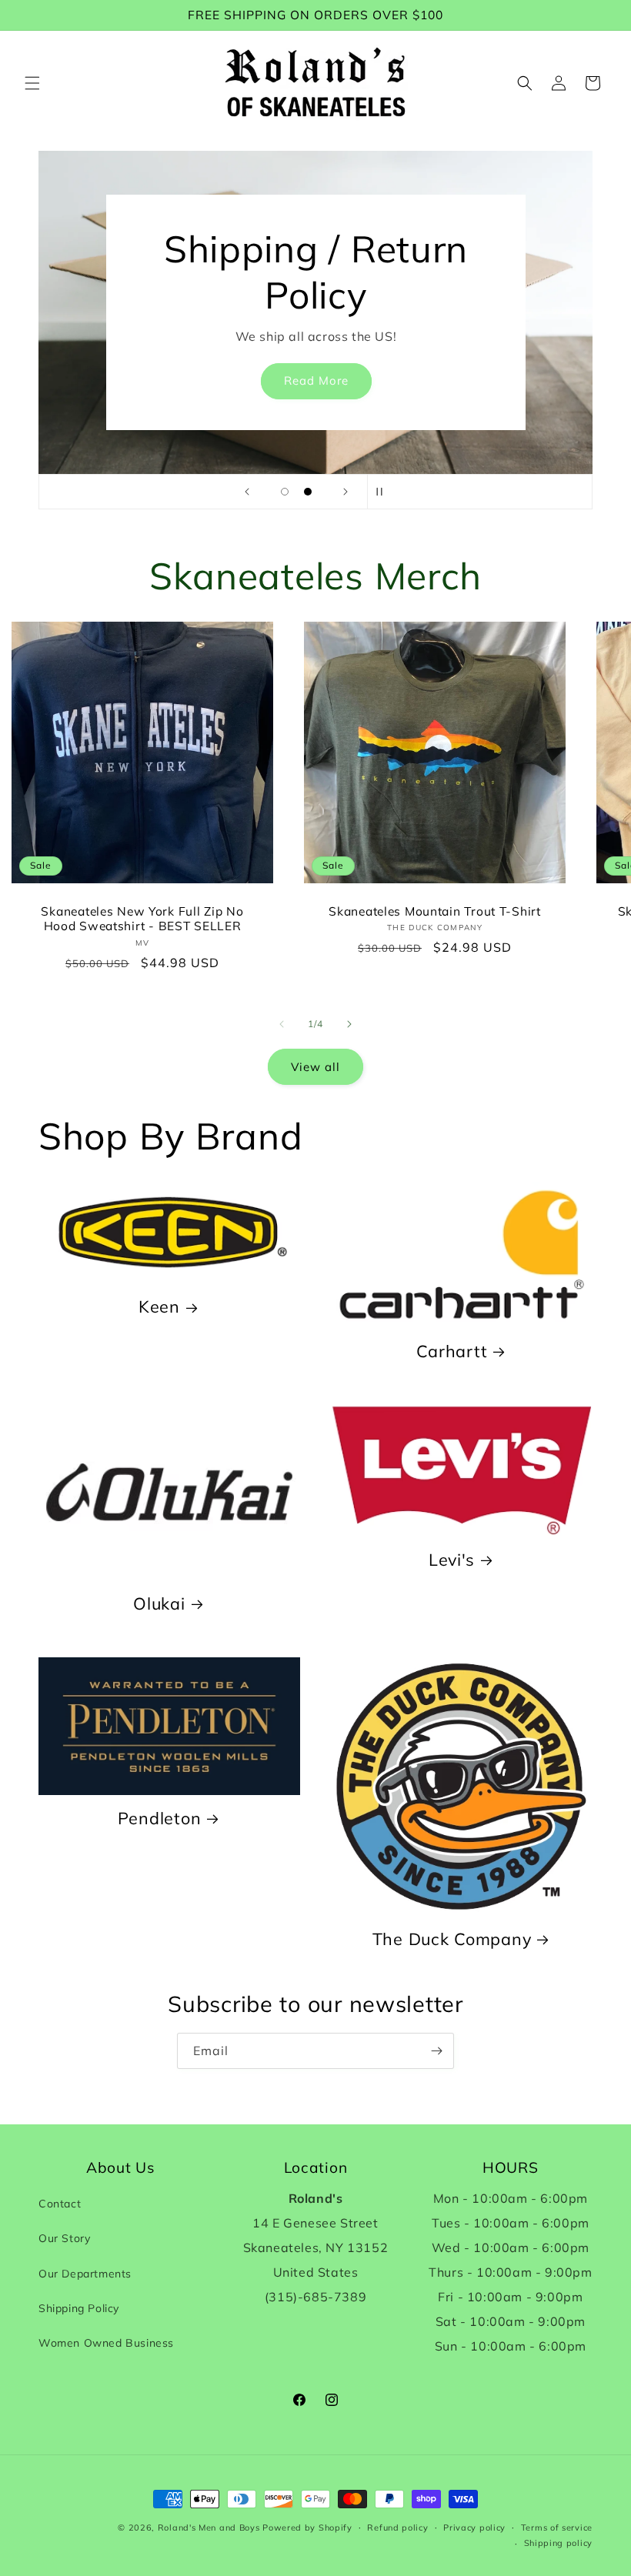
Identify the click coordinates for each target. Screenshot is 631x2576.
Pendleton (159, 1818)
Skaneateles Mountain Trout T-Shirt (434, 911)
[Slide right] (349, 1024)
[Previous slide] (247, 492)
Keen (159, 1306)
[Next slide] (346, 492)
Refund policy (397, 2528)
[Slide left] (282, 1024)
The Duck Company (452, 1939)
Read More (315, 381)
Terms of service (557, 2528)
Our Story (64, 2238)
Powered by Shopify (307, 2528)
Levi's (452, 1559)
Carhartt (452, 1351)
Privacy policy (474, 2528)
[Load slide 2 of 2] (308, 492)
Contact (60, 2204)
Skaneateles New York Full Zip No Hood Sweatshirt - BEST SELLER (142, 919)
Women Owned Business (106, 2343)
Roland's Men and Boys (209, 2528)
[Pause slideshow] (384, 492)
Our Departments (85, 2274)
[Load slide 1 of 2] (285, 492)
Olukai (159, 1603)
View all (315, 1067)
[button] (32, 83)
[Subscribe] (436, 2051)
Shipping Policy (79, 2308)
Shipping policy (559, 2543)
